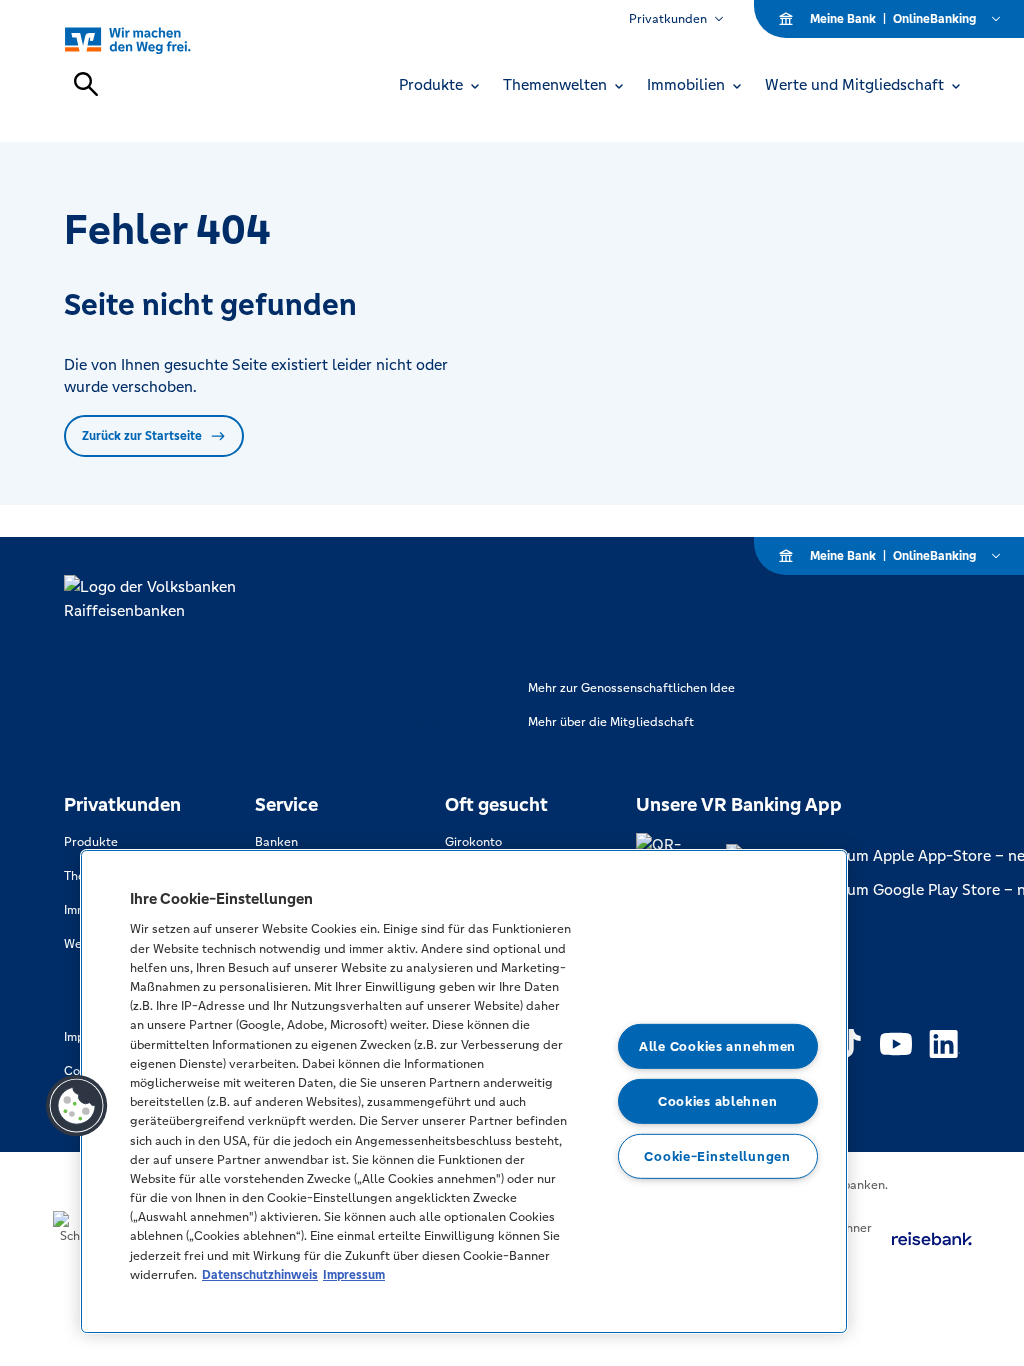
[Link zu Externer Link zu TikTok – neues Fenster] (848, 1044)
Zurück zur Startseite (142, 436)
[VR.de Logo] (150, 39)
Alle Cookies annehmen (717, 1046)
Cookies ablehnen (718, 1101)
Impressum (354, 1274)
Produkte (91, 842)
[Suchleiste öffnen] (86, 84)
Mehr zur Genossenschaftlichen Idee (631, 688)
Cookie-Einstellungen (717, 1155)
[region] (464, 1091)
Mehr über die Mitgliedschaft (611, 722)
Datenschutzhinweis (260, 1274)
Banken (276, 842)
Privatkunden (668, 19)
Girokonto (473, 842)
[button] (77, 1106)
